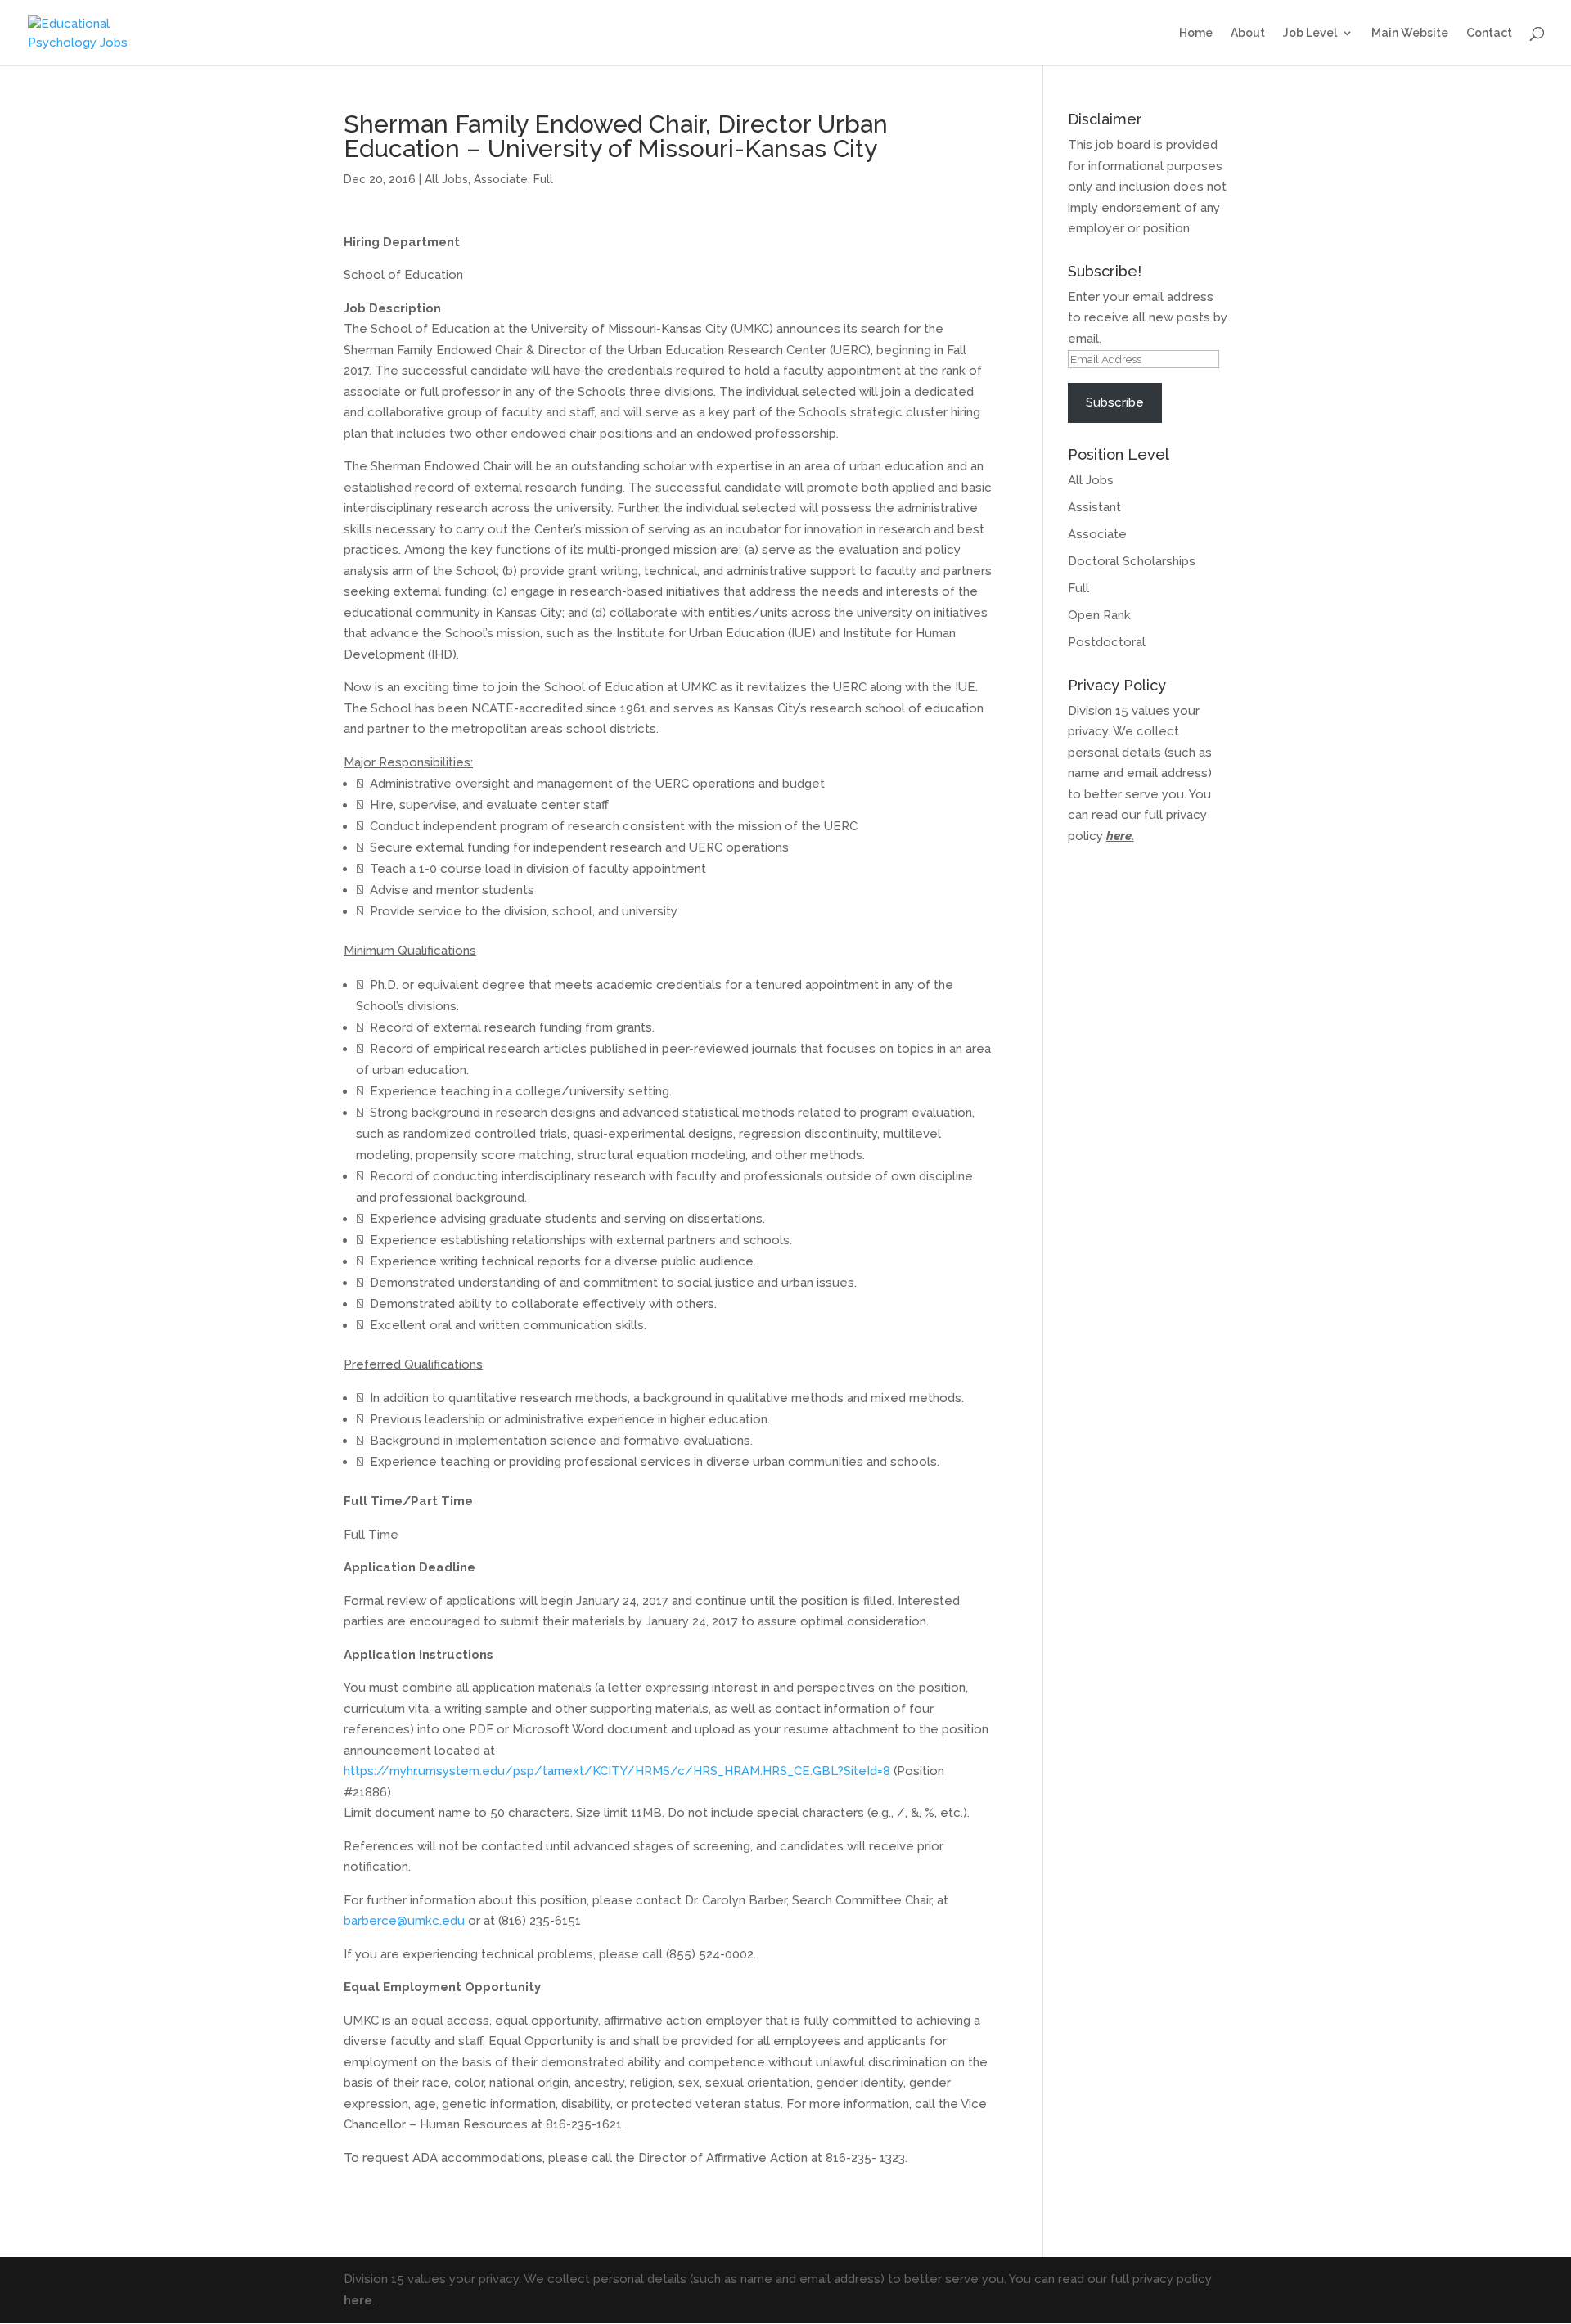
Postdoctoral (1107, 642)
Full (543, 179)
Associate (501, 179)
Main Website (1410, 33)
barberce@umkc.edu (404, 1921)
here (1119, 836)
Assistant (1094, 507)
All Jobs (446, 179)
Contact (1489, 33)
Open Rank (1099, 615)
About (1248, 33)
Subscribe (1115, 402)
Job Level (1310, 33)
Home (1196, 33)
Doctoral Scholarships (1132, 561)
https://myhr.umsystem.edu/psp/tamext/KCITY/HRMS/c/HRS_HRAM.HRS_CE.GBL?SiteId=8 (617, 1771)
